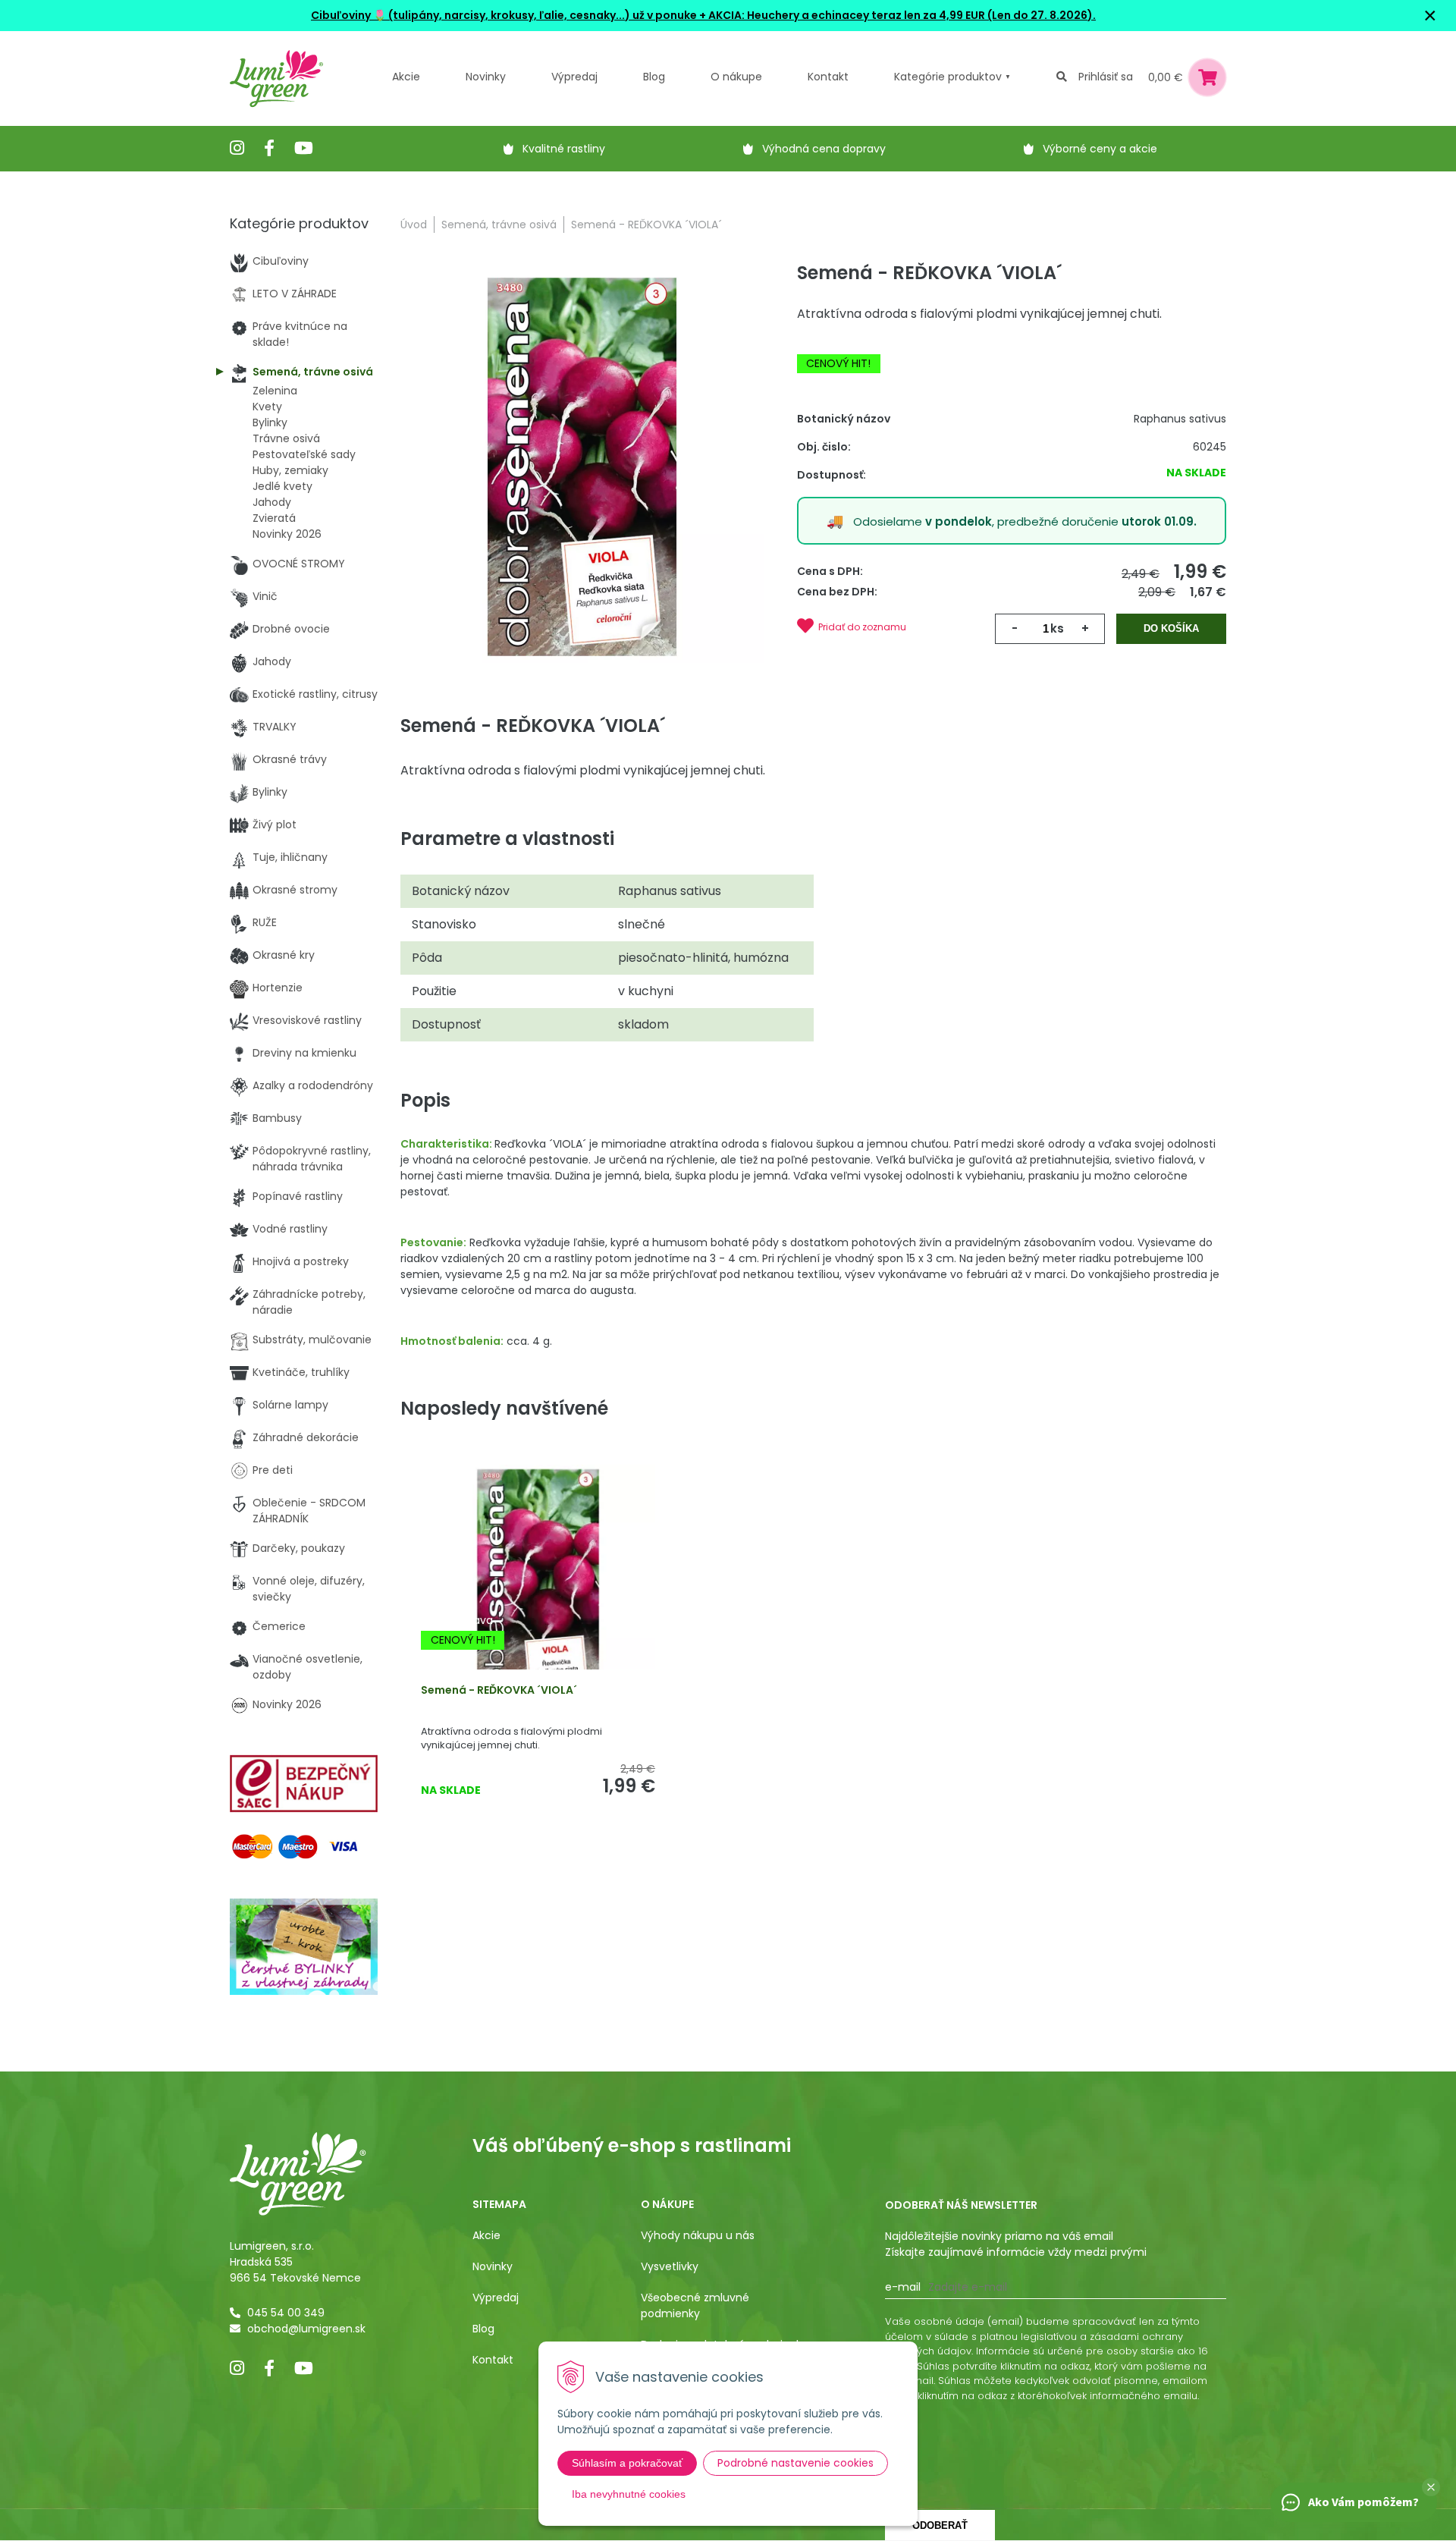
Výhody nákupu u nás (698, 2235)
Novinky (486, 77)
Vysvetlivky (670, 2266)
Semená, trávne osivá (499, 225)
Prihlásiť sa (1106, 77)
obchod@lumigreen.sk (306, 2329)
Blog (483, 2329)
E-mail (903, 2287)
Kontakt (493, 2360)
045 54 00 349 (286, 2313)
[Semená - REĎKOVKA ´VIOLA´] (582, 466)
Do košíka (1171, 628)
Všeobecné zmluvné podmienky (695, 2305)
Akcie (406, 77)
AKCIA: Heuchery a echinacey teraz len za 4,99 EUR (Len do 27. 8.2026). (901, 15)
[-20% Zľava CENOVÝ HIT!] (538, 1591)
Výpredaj (574, 77)
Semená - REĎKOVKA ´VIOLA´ (499, 1690)
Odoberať (940, 2525)
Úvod (414, 225)
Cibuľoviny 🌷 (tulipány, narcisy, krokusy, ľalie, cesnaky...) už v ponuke (504, 15)
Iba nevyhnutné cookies (629, 2494)
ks (1057, 628)
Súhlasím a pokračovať (627, 2463)
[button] (1431, 2487)
